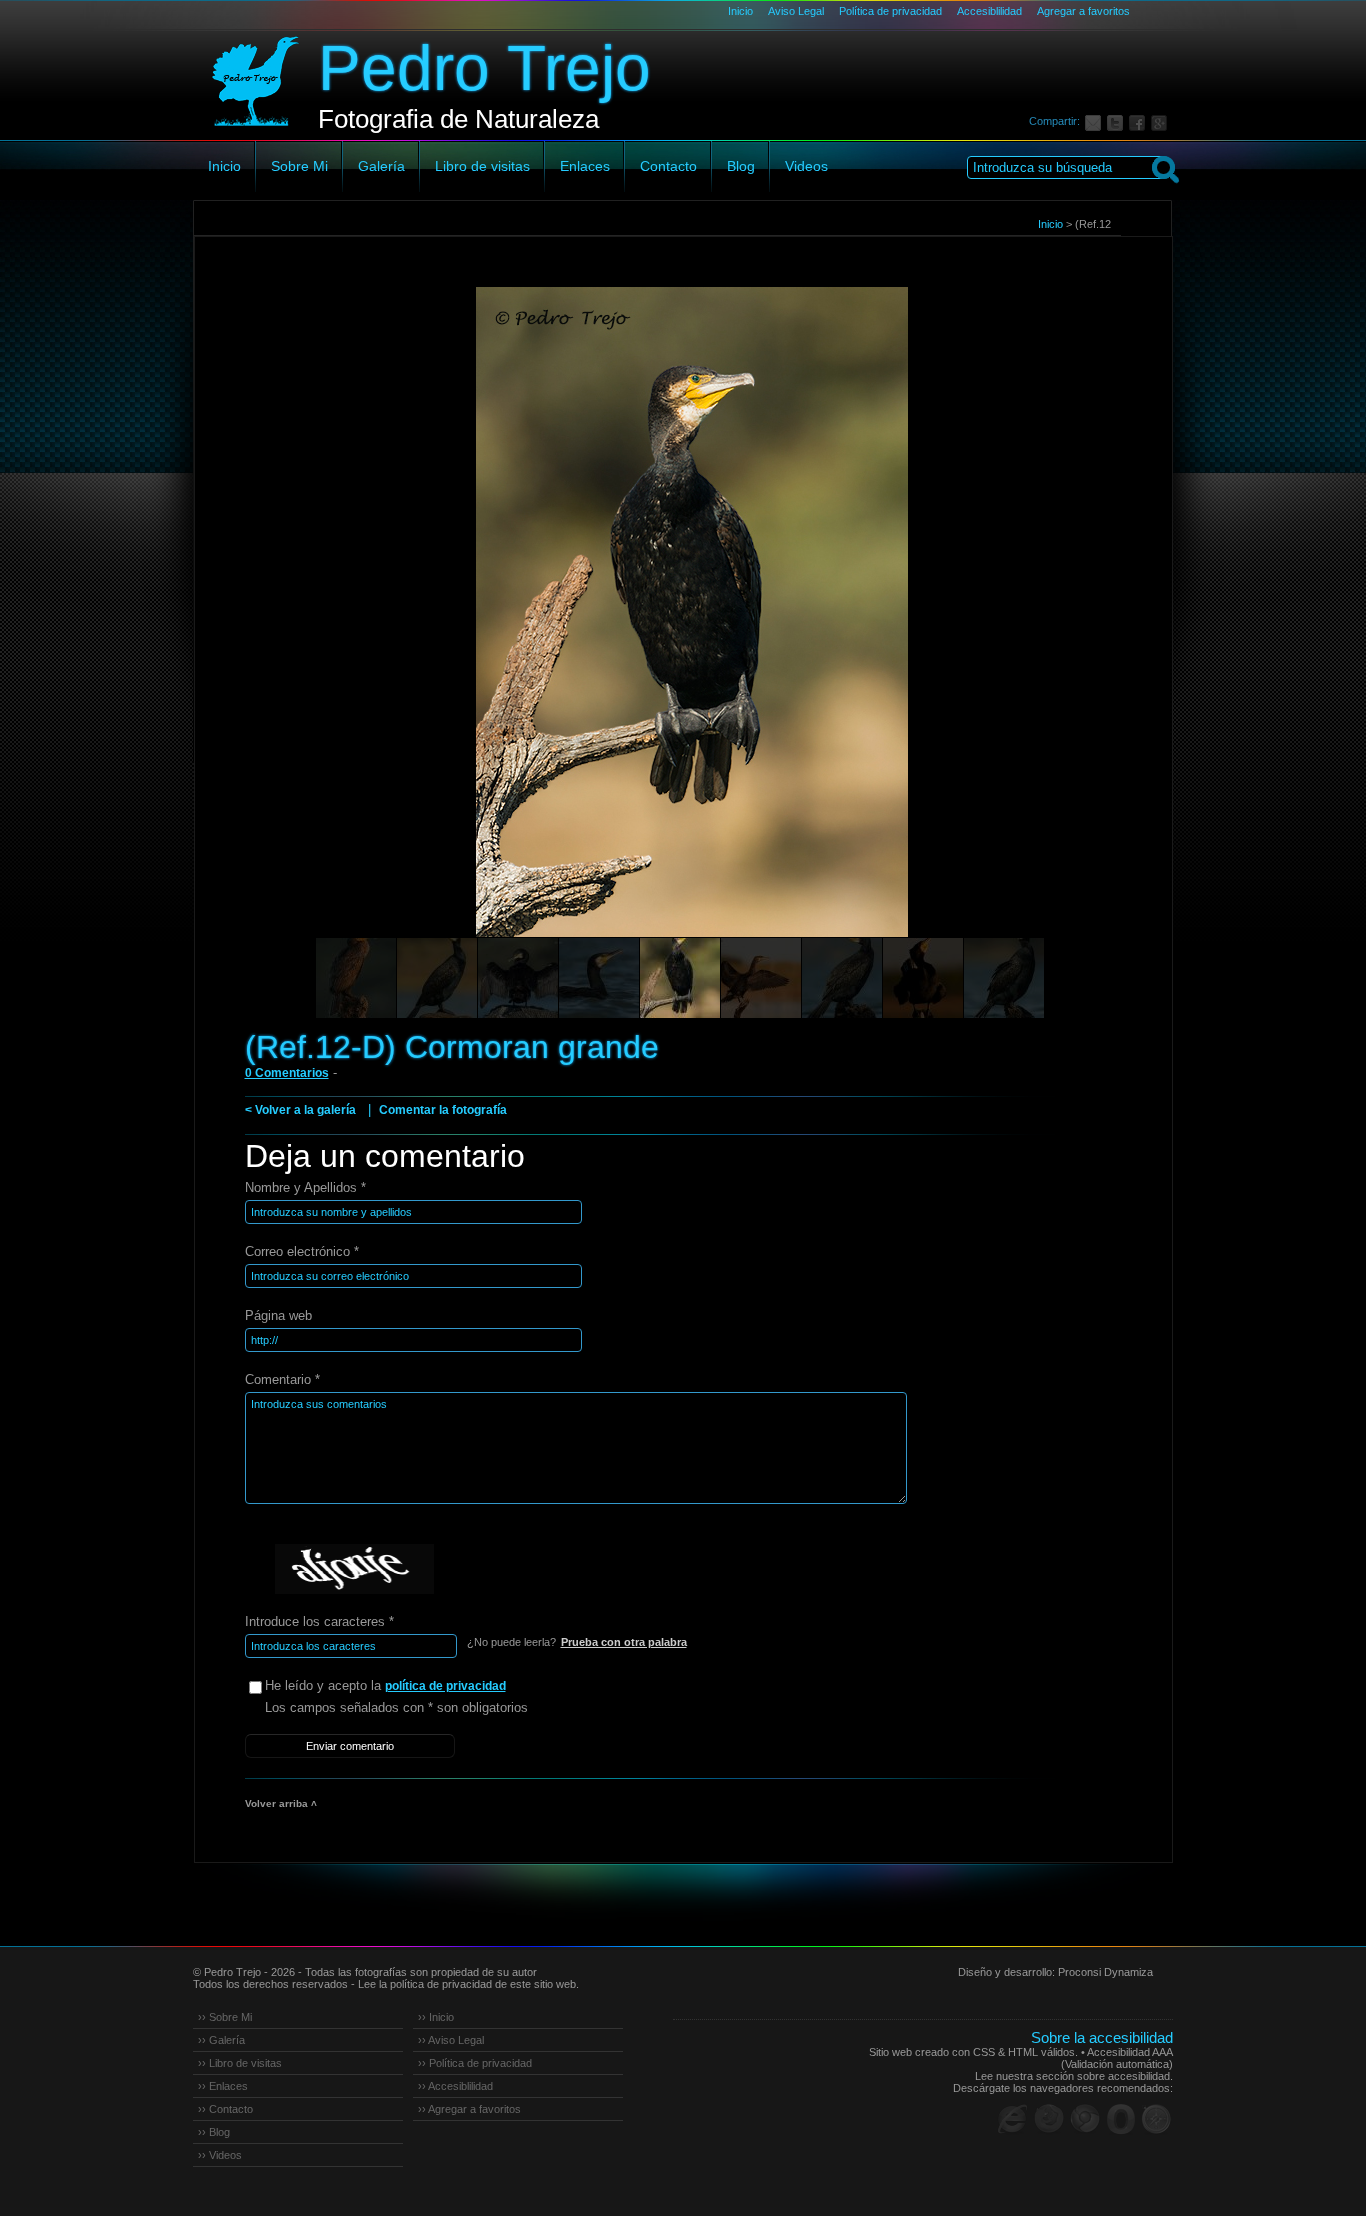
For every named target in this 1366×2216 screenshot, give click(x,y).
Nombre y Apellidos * (305, 1187)
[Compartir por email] (1096, 121)
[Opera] (1121, 2119)
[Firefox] (1049, 2119)
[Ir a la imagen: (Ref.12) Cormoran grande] (356, 978)
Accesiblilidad (989, 11)
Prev (247, 640)
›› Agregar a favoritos (469, 2109)
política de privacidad (445, 1686)
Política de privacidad (890, 11)
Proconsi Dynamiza (1105, 1972)
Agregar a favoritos (1083, 11)
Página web (278, 1315)
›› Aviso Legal (451, 2040)
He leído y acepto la (385, 1685)
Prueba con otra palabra (624, 1642)
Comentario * (282, 1379)
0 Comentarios (287, 1073)
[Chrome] (1085, 2119)
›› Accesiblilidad (455, 2086)
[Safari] (1157, 2119)
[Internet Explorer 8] (1013, 2119)
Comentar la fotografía (443, 1110)
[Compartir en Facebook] (1140, 121)
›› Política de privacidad (475, 2063)
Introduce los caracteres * (319, 1621)
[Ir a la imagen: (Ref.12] (437, 978)
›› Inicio (436, 2017)
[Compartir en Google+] (1162, 121)
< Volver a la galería (300, 1110)
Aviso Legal (796, 11)
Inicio (740, 11)
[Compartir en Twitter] (1118, 121)
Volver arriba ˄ (281, 1803)
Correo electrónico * (302, 1251)
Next (1120, 640)
